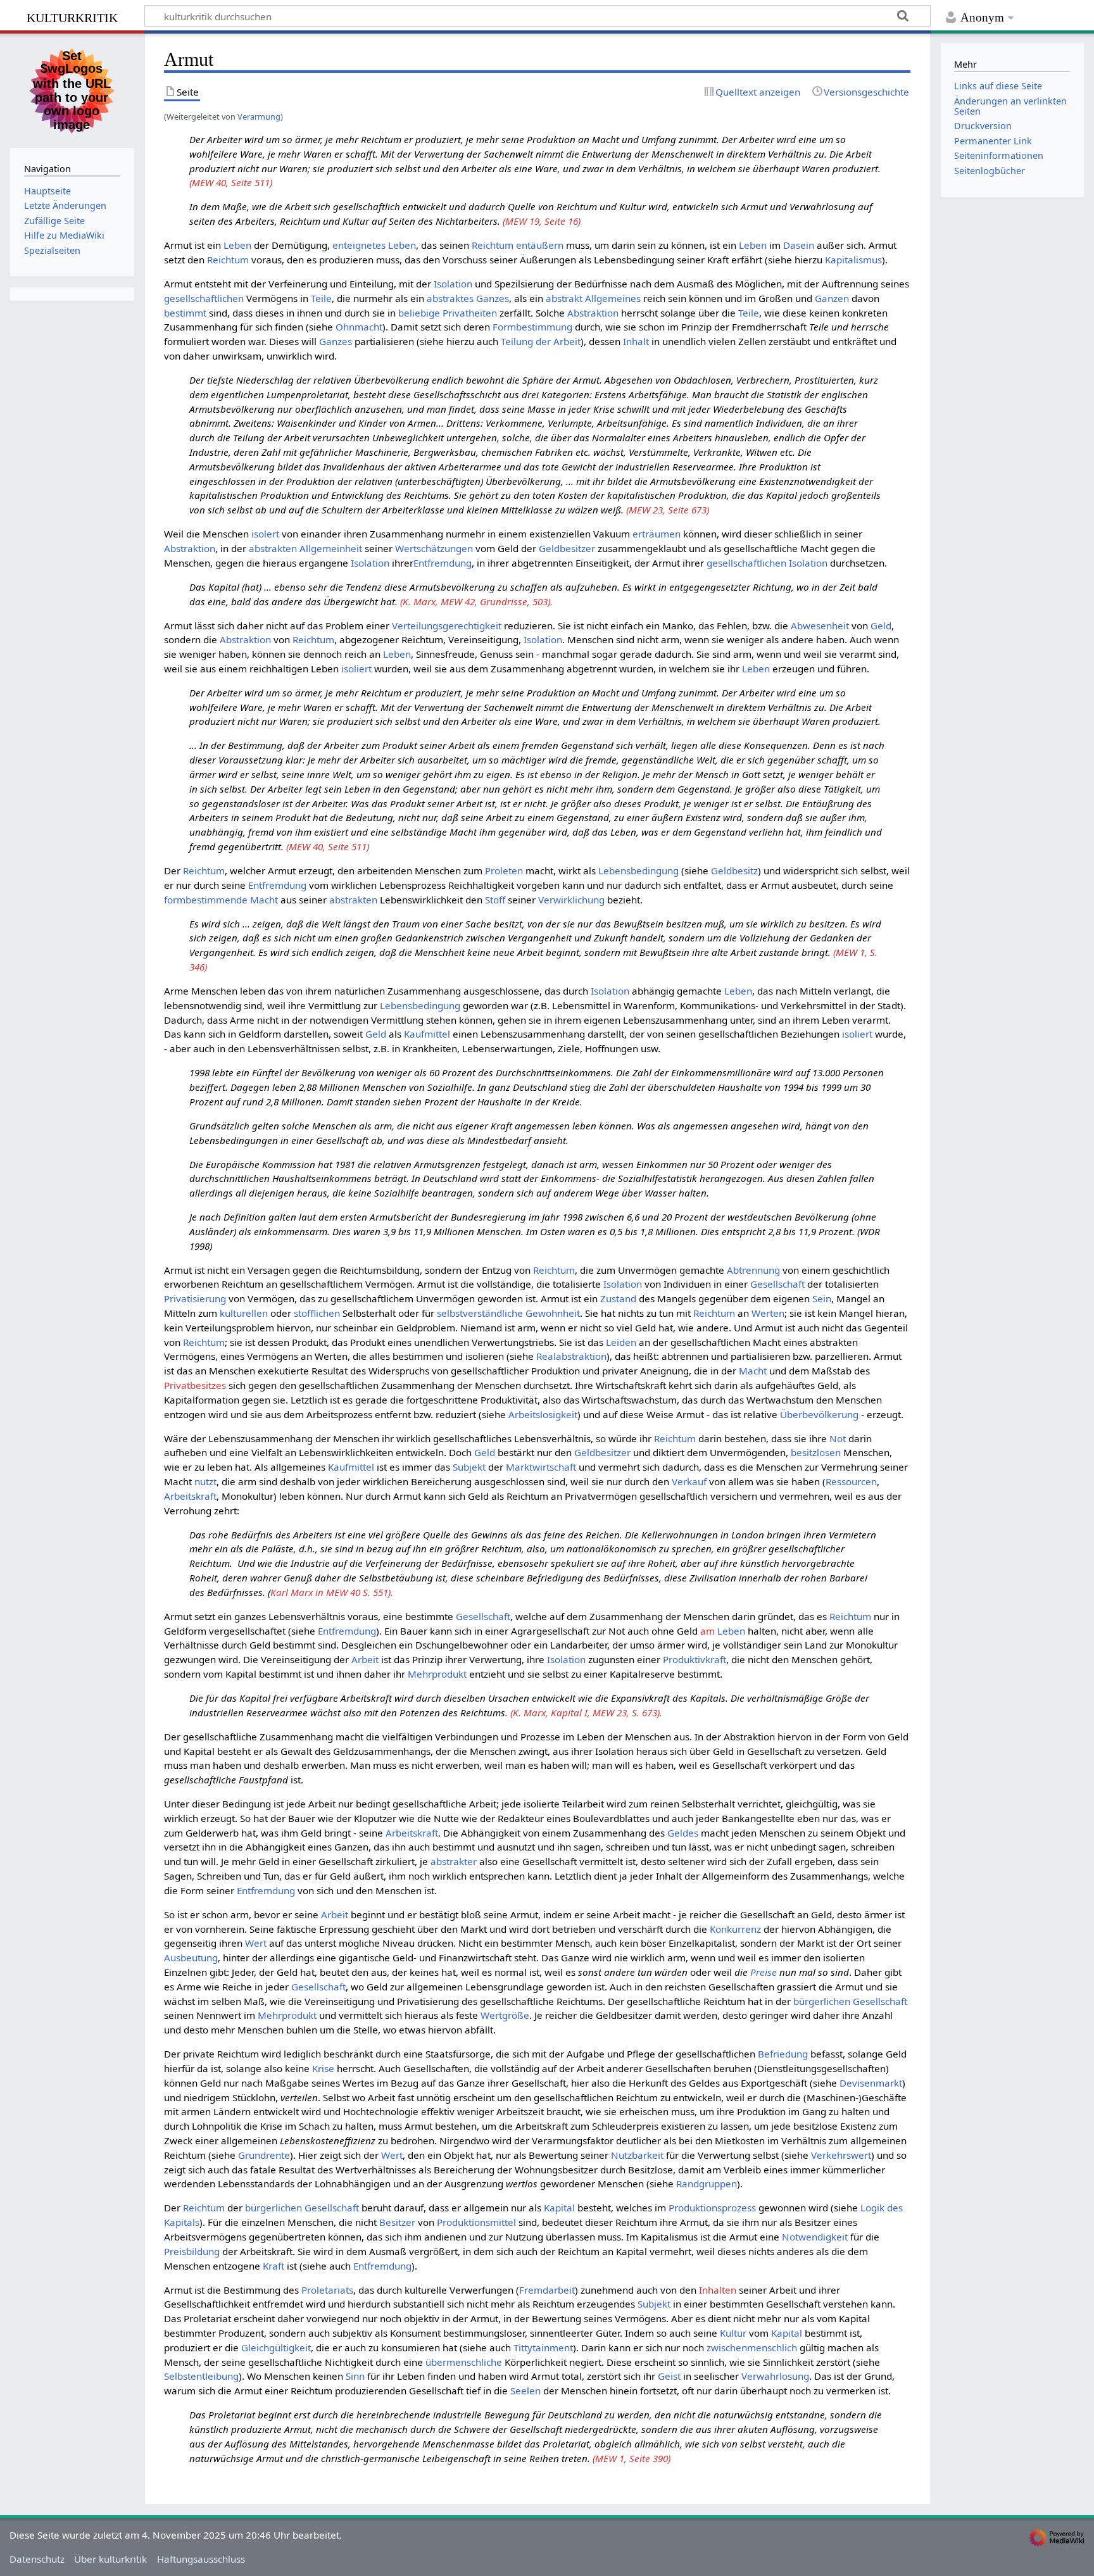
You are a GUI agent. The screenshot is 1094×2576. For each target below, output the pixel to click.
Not (838, 1438)
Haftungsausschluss (201, 2559)
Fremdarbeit (547, 2290)
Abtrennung (753, 1270)
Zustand (618, 1298)
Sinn (355, 2376)
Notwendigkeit (815, 2237)
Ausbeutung (191, 1957)
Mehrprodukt (437, 1674)
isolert (265, 534)
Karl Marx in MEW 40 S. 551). (332, 1592)
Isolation (453, 284)
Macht (264, 900)
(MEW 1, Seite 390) (632, 2458)
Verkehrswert (841, 2155)
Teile (321, 298)
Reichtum (493, 245)
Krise (323, 2068)
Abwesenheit (820, 625)
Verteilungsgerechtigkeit (447, 625)
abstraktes (450, 298)
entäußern (540, 245)
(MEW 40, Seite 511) (231, 182)
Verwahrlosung (775, 2376)
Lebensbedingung (638, 870)
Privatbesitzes (195, 1385)
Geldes (683, 1833)
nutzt (205, 1481)
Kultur (733, 2333)
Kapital (559, 2208)
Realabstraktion (571, 1356)
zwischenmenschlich (752, 2347)
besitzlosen (816, 1452)
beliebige (419, 313)
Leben (237, 245)
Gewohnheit (553, 1313)
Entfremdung (443, 563)
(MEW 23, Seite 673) (668, 510)
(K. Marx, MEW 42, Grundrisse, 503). (476, 601)
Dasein (799, 245)
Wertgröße (505, 2015)
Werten (768, 1313)
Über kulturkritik (110, 2559)
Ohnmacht (359, 327)
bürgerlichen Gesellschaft (850, 2001)
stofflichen (317, 1313)
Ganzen (832, 298)
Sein (822, 1298)
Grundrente (264, 2155)
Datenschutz (37, 2559)
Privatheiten (470, 313)
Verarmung (259, 116)
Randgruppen (707, 2183)
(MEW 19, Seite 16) (542, 221)
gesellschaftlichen (204, 298)
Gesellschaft (777, 1284)
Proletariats (327, 2290)
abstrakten (353, 900)
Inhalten (718, 2290)
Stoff (495, 900)
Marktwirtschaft (541, 1467)
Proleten (504, 870)
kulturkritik (72, 16)
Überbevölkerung (819, 1414)
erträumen (657, 534)
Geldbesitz (734, 870)
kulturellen (244, 1313)
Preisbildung (192, 2251)
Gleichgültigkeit (276, 2347)
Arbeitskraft (190, 1496)
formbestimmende (206, 900)
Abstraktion (593, 313)
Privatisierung (195, 1298)
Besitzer (397, 2222)
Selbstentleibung (201, 2376)
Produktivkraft (695, 1659)
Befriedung (783, 2054)
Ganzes (493, 298)
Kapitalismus (853, 260)
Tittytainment (543, 2347)
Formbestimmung (532, 327)
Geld (881, 625)
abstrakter (454, 1861)
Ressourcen (851, 1481)
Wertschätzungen (434, 548)
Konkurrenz (735, 1929)
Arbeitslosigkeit (543, 1414)
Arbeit (365, 1659)
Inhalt (636, 341)
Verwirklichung (571, 900)
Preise (764, 1972)
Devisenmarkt (871, 2083)
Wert (256, 1943)
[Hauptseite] (72, 89)
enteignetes (359, 245)
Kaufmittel (427, 1034)
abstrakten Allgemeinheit (305, 548)
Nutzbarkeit (637, 2155)
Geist (669, 2376)
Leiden (621, 1342)
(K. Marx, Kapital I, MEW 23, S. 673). (586, 1712)
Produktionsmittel (476, 2222)
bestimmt (185, 313)
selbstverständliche (480, 1313)
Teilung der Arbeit (541, 341)
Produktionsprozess (712, 2208)
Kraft (273, 2266)
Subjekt (469, 1467)
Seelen (525, 2391)
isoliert (356, 669)
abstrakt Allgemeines (593, 298)
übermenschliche (464, 2362)
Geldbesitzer (567, 548)
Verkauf (689, 1481)
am (707, 1631)
